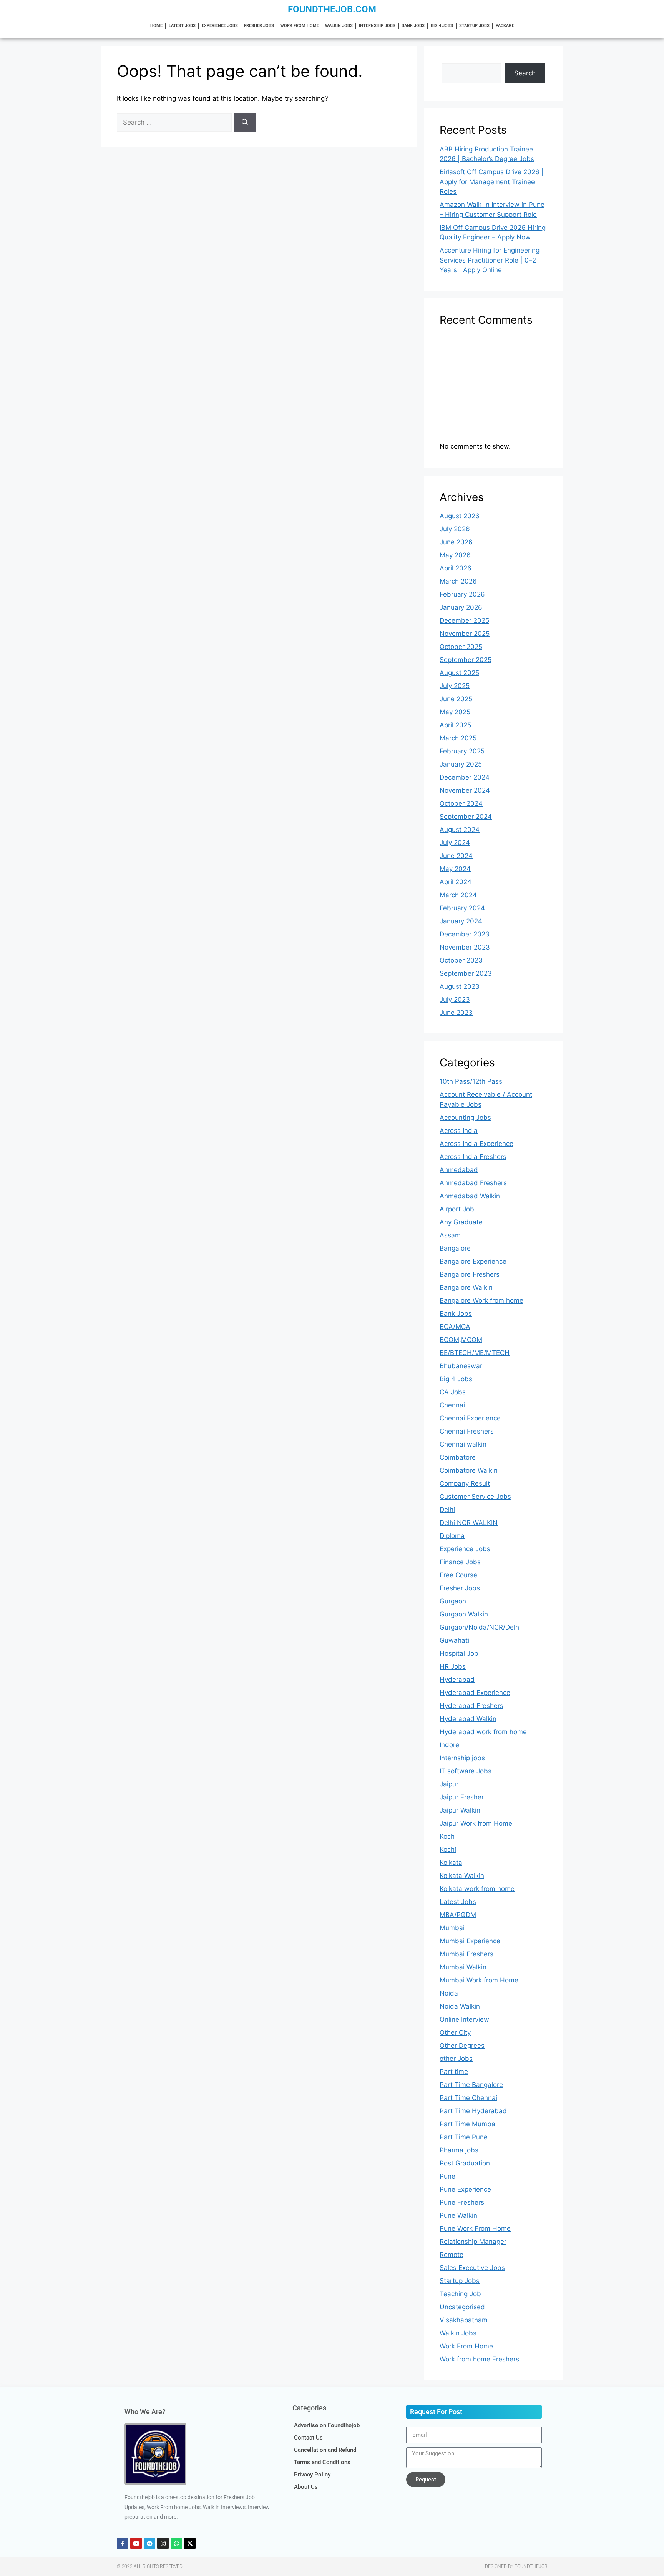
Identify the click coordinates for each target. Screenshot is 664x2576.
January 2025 (461, 764)
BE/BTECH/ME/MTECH (475, 1353)
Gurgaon (453, 1601)
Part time (454, 2072)
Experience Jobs (220, 26)
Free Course (458, 1575)
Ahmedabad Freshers (473, 1183)
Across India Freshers (473, 1157)
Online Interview (464, 2019)
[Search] (245, 123)
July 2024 (455, 843)
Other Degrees (462, 2046)
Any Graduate (461, 1222)
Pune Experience (465, 2189)
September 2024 (466, 817)
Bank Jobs (413, 26)
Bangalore (455, 1248)
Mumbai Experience (470, 1941)
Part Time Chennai (468, 2098)
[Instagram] (163, 2543)
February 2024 (462, 908)
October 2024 (461, 803)
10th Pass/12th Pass (471, 1081)
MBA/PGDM (458, 1915)
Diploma (452, 1536)
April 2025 (455, 725)
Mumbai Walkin (463, 1967)
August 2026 (460, 516)
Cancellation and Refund (325, 2450)
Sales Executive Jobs (472, 2268)
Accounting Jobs (465, 1118)
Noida (449, 1993)
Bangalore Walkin (466, 1287)
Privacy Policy (312, 2475)
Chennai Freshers (467, 1431)
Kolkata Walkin (462, 1876)
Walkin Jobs (339, 26)
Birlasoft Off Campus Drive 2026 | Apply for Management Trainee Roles (492, 182)
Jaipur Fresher (462, 1797)
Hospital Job (459, 1653)
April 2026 (456, 568)
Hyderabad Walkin (468, 1719)
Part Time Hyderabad (473, 2111)
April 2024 (456, 882)
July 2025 (455, 686)
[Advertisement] (493, 387)
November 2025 (465, 634)
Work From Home (300, 26)
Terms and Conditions (322, 2462)
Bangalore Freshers (470, 1274)
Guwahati (454, 1640)
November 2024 (465, 790)
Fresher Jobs (259, 26)
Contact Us (308, 2438)
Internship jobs (377, 26)
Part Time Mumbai (468, 2124)
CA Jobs (453, 1392)
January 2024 (461, 921)
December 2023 (465, 934)
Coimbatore (458, 1457)
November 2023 (465, 947)
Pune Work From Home (475, 2228)
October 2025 (461, 647)
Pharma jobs (459, 2150)
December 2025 (464, 620)
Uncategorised (462, 2307)
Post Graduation (465, 2163)
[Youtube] (136, 2543)
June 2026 (456, 542)
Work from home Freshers (479, 2359)
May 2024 (455, 869)
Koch (447, 1836)
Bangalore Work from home (481, 1300)
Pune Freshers (462, 2202)
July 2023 (455, 999)
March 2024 (458, 895)
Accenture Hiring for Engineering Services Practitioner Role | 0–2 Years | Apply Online (490, 260)
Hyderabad (457, 1680)
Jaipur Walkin (460, 1810)
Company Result (465, 1483)
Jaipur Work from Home (476, 1823)
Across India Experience (476, 1144)
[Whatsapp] (176, 2543)
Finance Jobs (460, 1562)
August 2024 (460, 830)
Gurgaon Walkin (464, 1614)
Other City (455, 2032)
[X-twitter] (190, 2543)
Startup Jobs (474, 26)
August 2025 (459, 673)
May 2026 (455, 555)
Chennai (452, 1405)
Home (156, 26)
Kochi (448, 1849)
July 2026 (455, 529)
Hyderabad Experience (475, 1693)
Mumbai (452, 1928)
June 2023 (456, 1013)
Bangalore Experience (473, 1261)
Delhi (447, 1510)
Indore (449, 1745)
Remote (452, 2255)
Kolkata (451, 1863)
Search (525, 73)
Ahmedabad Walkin (470, 1196)
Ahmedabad (459, 1170)
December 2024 (465, 777)
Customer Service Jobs (475, 1497)
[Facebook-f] (123, 2543)
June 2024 (456, 856)
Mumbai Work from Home (479, 1980)
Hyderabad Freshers (471, 1706)
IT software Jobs (466, 1771)
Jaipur (449, 1784)
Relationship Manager (473, 2242)
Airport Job (457, 1209)
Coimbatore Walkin (469, 1470)
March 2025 (458, 738)
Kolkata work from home (477, 1889)
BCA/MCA (455, 1327)
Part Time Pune (464, 2137)
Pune (447, 2176)
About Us (306, 2487)
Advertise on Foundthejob (327, 2425)
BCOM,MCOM (461, 1340)
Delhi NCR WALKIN (469, 1523)
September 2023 (466, 973)
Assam (450, 1235)
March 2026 (458, 581)
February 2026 (462, 594)
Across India (459, 1131)
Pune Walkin (458, 2215)
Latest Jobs (182, 26)
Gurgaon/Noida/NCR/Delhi (480, 1627)
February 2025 (462, 751)
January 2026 (461, 607)
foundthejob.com (332, 9)
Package (505, 26)
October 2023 (461, 960)
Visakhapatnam (464, 2320)
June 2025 (456, 699)
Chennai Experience (470, 1418)
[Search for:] (175, 122)
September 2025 (466, 660)
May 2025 (455, 712)
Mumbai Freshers (466, 1954)
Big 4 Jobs (442, 26)
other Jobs (456, 2059)
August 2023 (460, 986)
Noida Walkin (460, 2006)
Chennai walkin (463, 1444)
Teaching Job (460, 2294)
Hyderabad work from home (483, 1732)
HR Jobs (453, 1666)
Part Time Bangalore (471, 2085)
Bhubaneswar (461, 1366)
